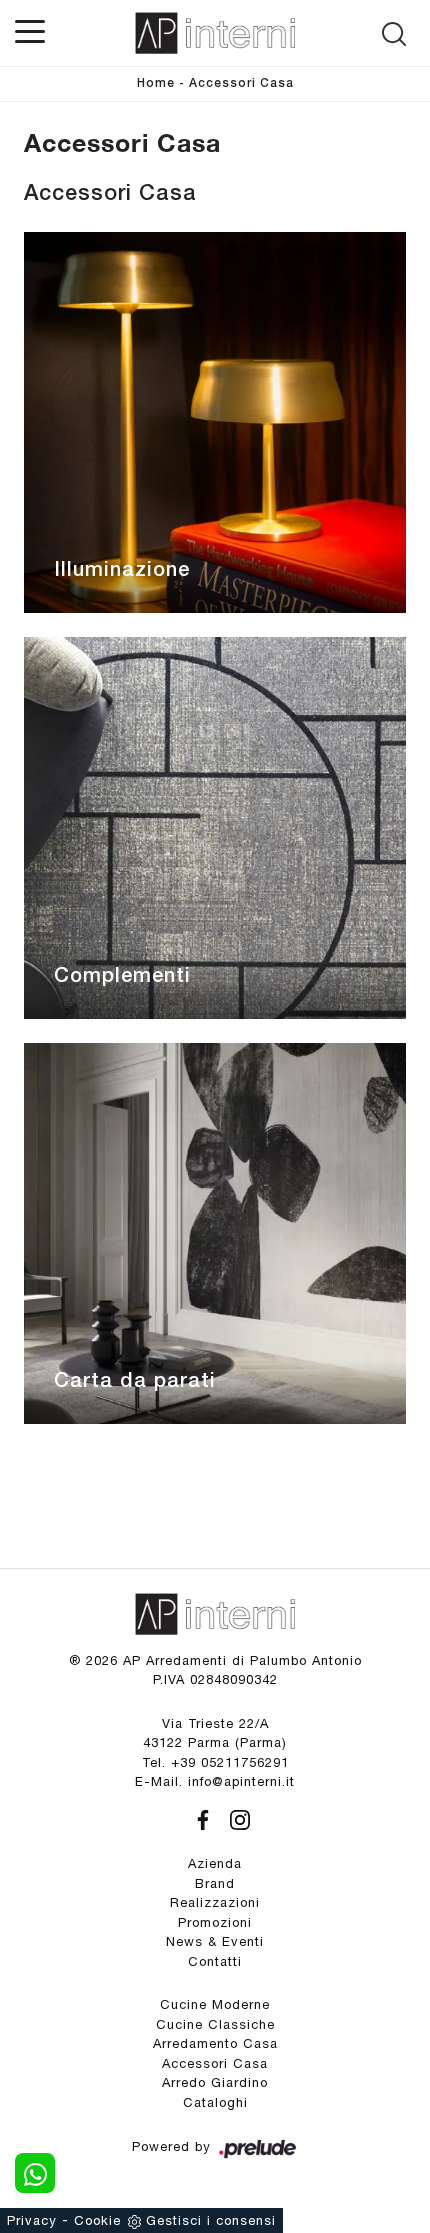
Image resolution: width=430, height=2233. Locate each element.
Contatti (215, 1961)
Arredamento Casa (215, 2043)
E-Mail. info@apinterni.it (215, 1781)
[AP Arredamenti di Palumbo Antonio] (215, 33)
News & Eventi (215, 1941)
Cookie (97, 2220)
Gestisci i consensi (211, 2220)
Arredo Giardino (215, 2082)
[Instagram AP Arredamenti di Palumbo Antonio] (234, 1817)
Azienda (215, 1863)
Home (156, 83)
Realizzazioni (215, 1902)
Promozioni (215, 1922)
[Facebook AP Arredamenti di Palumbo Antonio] (199, 1817)
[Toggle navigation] (30, 30)
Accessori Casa (241, 83)
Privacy (32, 2220)
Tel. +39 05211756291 (215, 1762)
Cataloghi (215, 2102)
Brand (215, 1883)
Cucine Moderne (215, 2004)
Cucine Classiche (215, 2024)
